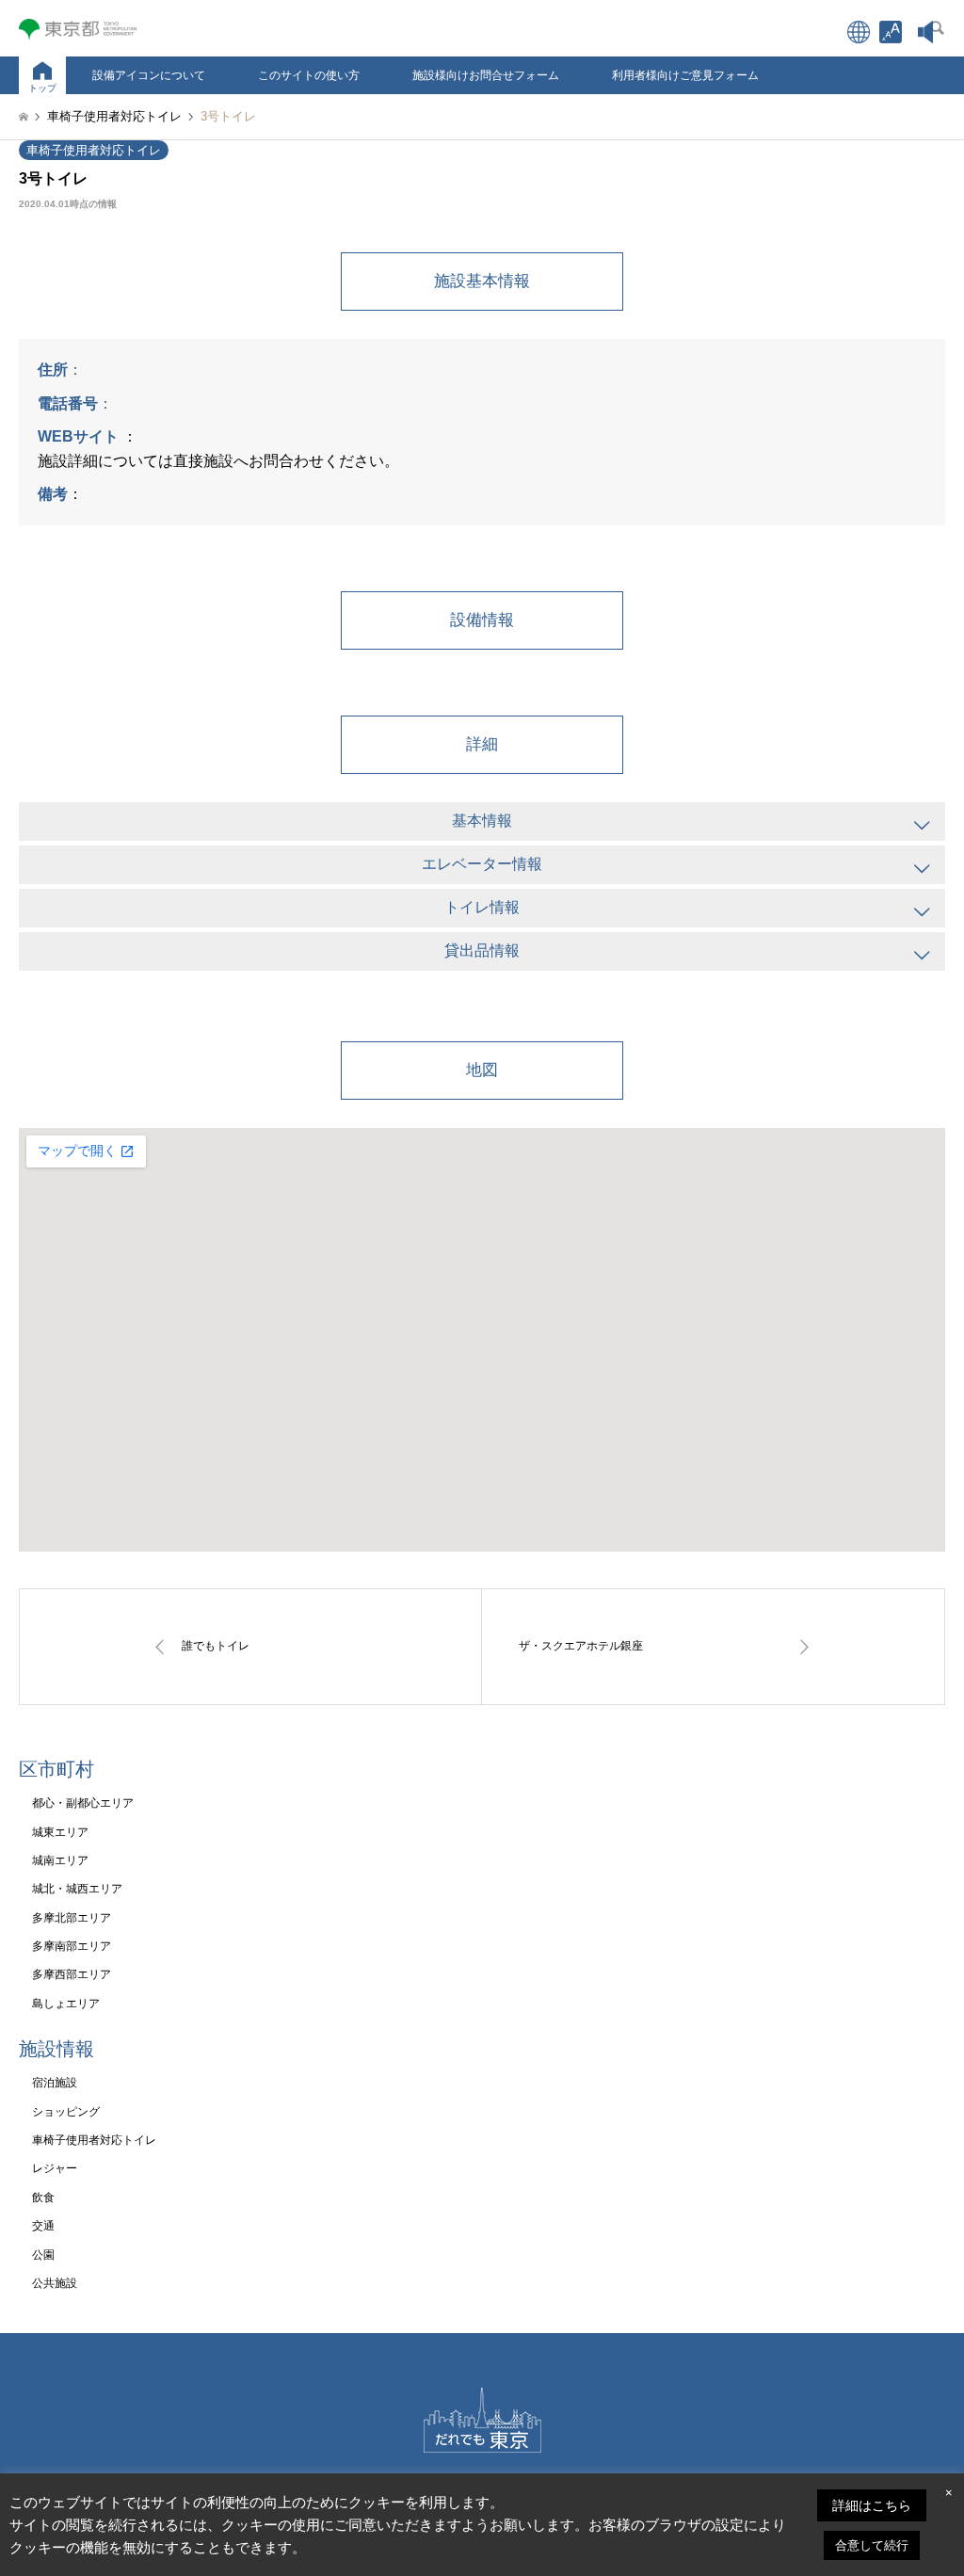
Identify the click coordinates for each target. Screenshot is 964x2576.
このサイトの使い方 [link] (309, 75)
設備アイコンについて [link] (149, 75)
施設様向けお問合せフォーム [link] (486, 75)
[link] (891, 32)
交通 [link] (43, 2226)
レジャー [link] (55, 2168)
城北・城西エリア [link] (77, 1889)
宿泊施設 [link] (55, 2083)
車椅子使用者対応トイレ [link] (94, 150)
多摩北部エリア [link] (72, 1918)
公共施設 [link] (55, 2283)
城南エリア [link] (60, 1860)
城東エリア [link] (60, 1832)
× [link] (949, 2493)
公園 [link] (43, 2255)
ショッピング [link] (66, 2112)
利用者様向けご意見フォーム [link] (685, 75)
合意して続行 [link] (872, 2545)
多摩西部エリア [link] (72, 1974)
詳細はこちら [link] (872, 2505)
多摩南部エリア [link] (72, 1946)
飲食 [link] (43, 2198)
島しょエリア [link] (66, 2004)
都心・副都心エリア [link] (83, 1803)
